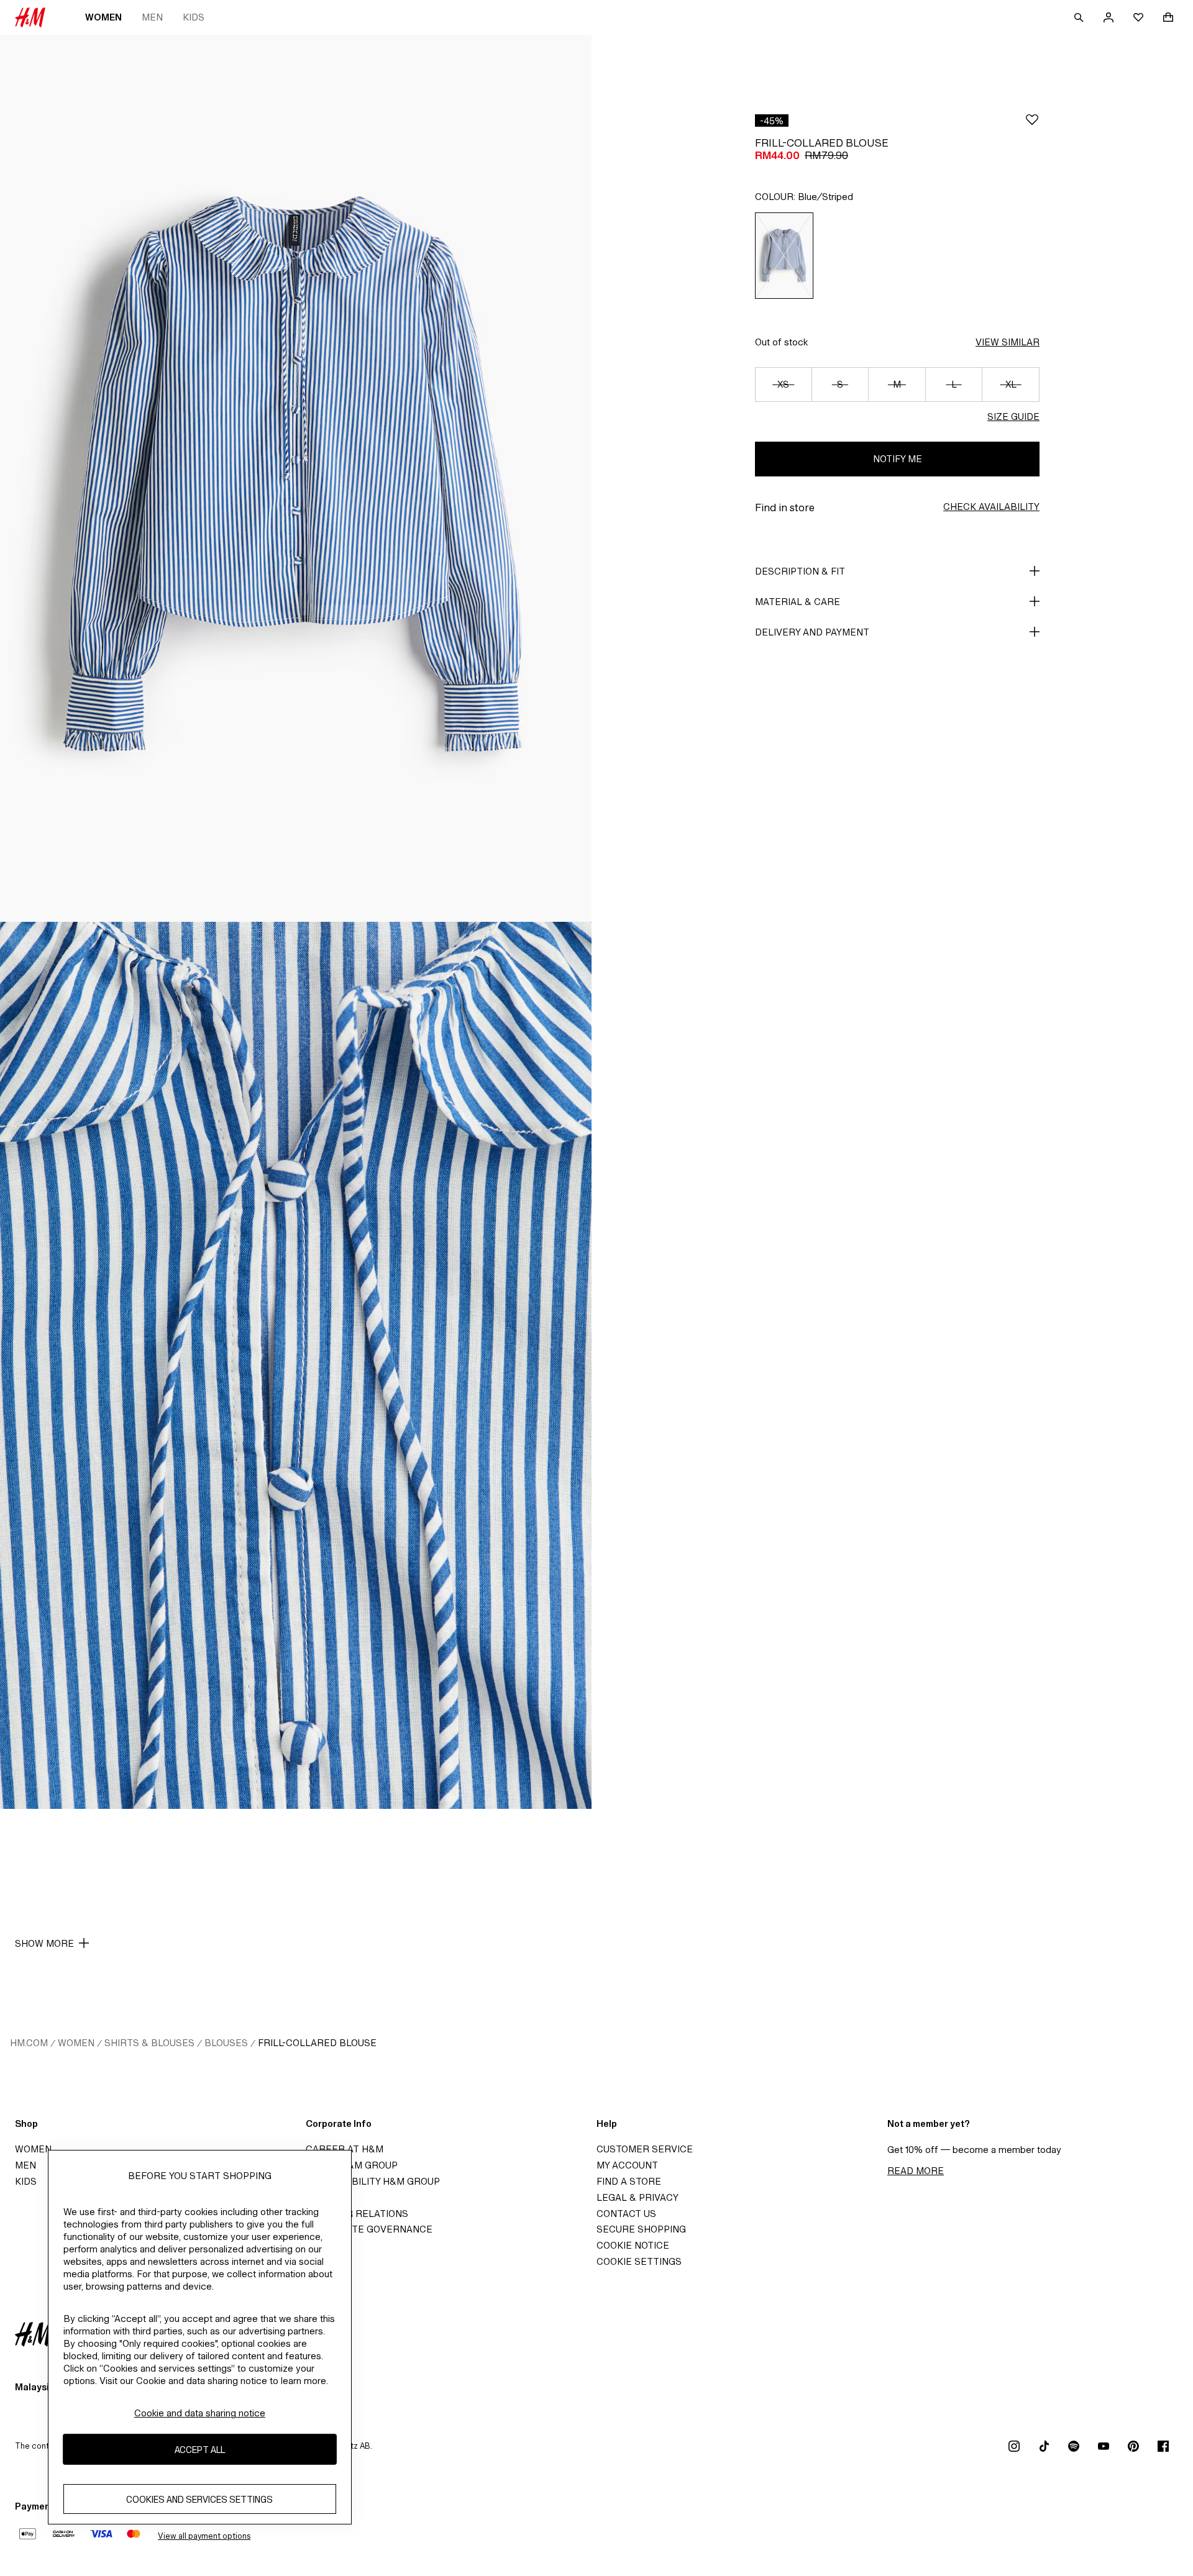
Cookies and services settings (199, 2499)
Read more (916, 2171)
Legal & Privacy (638, 2197)
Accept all (200, 2450)
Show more (44, 1943)
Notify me (898, 459)
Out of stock (781, 342)
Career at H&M (345, 2149)
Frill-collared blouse (317, 2043)
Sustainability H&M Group (373, 2181)
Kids (194, 17)
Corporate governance (369, 2229)
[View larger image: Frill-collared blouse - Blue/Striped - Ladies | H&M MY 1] (296, 478)
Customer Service (645, 2149)
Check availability (991, 507)
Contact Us (626, 2214)
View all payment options (204, 2536)
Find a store (629, 2181)
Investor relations (357, 2214)
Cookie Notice (633, 2245)
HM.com (29, 2043)
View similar (1008, 342)
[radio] (784, 256)
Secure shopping (641, 2229)
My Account (627, 2165)
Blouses (226, 2043)
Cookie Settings (639, 2261)
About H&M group (352, 2165)
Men (152, 17)
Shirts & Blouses (149, 2043)
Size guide (1013, 416)
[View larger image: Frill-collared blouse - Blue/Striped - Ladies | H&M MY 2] (296, 1365)
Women (103, 17)
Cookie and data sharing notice (200, 2413)
